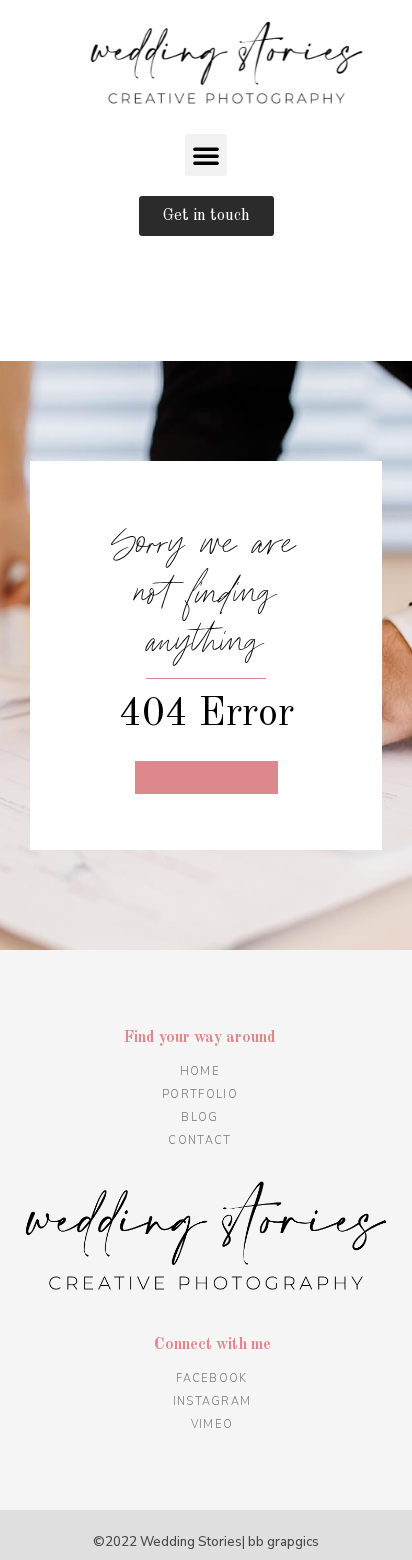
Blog (199, 1117)
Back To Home (206, 777)
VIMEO (212, 1424)
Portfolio (200, 1094)
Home (200, 1071)
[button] (206, 155)
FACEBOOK (211, 1378)
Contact (199, 1140)
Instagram (212, 1401)
